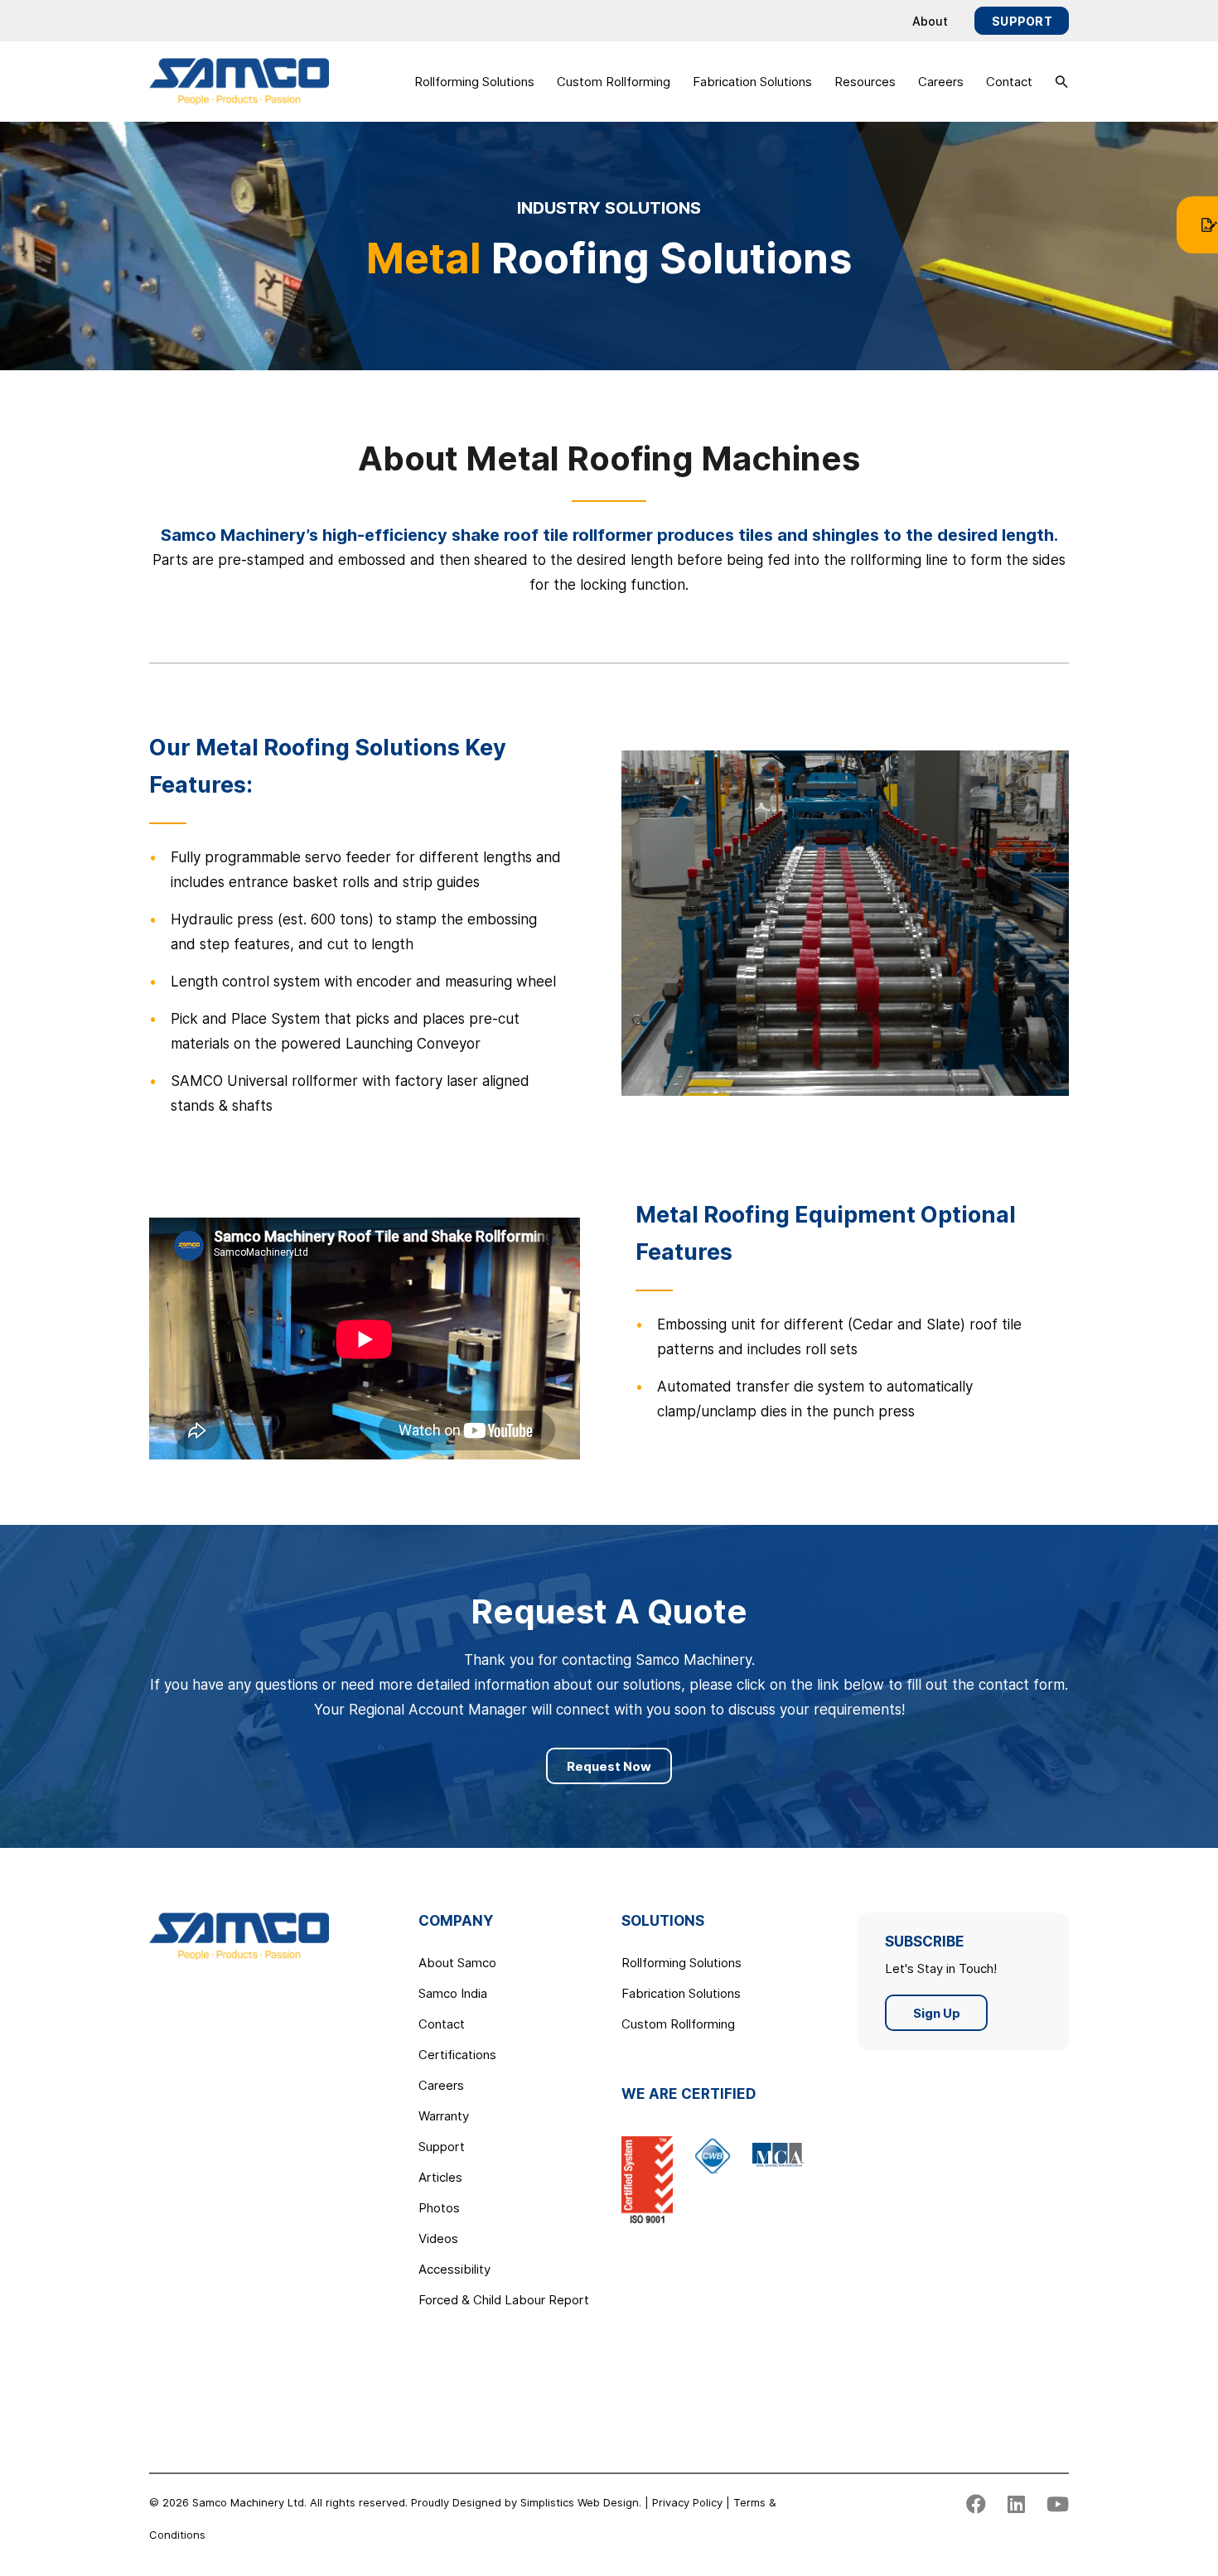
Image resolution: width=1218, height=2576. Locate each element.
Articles (440, 2177)
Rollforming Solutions (474, 82)
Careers (941, 82)
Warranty (444, 2116)
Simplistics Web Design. (581, 2502)
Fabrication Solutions (752, 82)
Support (1022, 21)
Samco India (453, 1993)
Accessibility (454, 2269)
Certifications (457, 2055)
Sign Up (937, 2013)
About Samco (457, 1963)
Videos (438, 2238)
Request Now (609, 1766)
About (930, 21)
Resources (865, 82)
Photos (439, 2208)
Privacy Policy (687, 2502)
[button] (1062, 82)
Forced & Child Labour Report (504, 2300)
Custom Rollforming (614, 82)
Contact (1009, 82)
